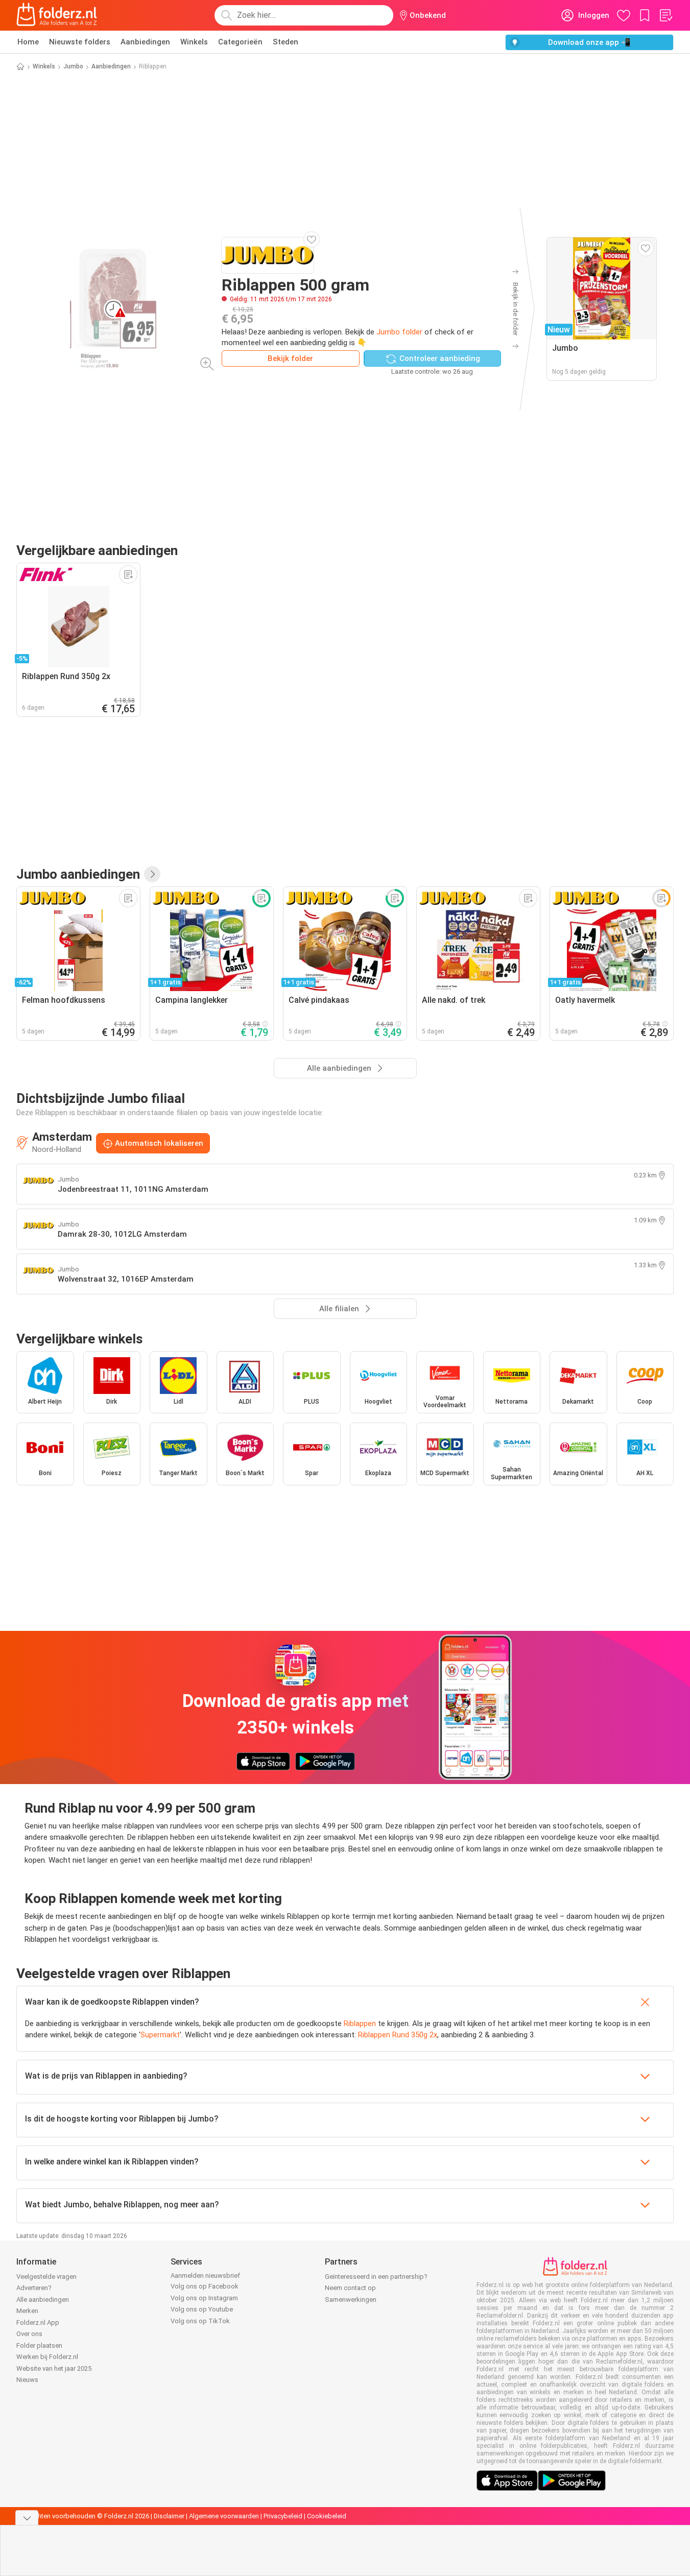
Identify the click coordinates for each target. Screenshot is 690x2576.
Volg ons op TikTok (200, 2321)
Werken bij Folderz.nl (47, 2357)
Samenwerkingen (351, 2300)
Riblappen (360, 2024)
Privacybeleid (283, 2516)
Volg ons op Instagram (204, 2298)
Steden (285, 42)
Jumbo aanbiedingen (78, 874)
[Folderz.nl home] (57, 15)
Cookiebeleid (327, 2516)
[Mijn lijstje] (665, 15)
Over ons (29, 2334)
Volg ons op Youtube (202, 2309)
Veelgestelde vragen (46, 2277)
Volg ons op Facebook (205, 2286)
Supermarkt (160, 2035)
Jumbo (73, 66)
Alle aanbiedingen (43, 2300)
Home (28, 42)
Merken (27, 2311)
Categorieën (240, 42)
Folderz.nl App (38, 2322)
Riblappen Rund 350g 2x (398, 2035)
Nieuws (27, 2380)
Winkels (194, 42)
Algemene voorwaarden (224, 2516)
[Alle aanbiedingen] (152, 874)
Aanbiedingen (145, 42)
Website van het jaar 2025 (54, 2368)
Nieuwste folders (80, 42)
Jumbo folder (399, 332)
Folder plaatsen (39, 2345)
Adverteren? (34, 2288)
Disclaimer (169, 2516)
